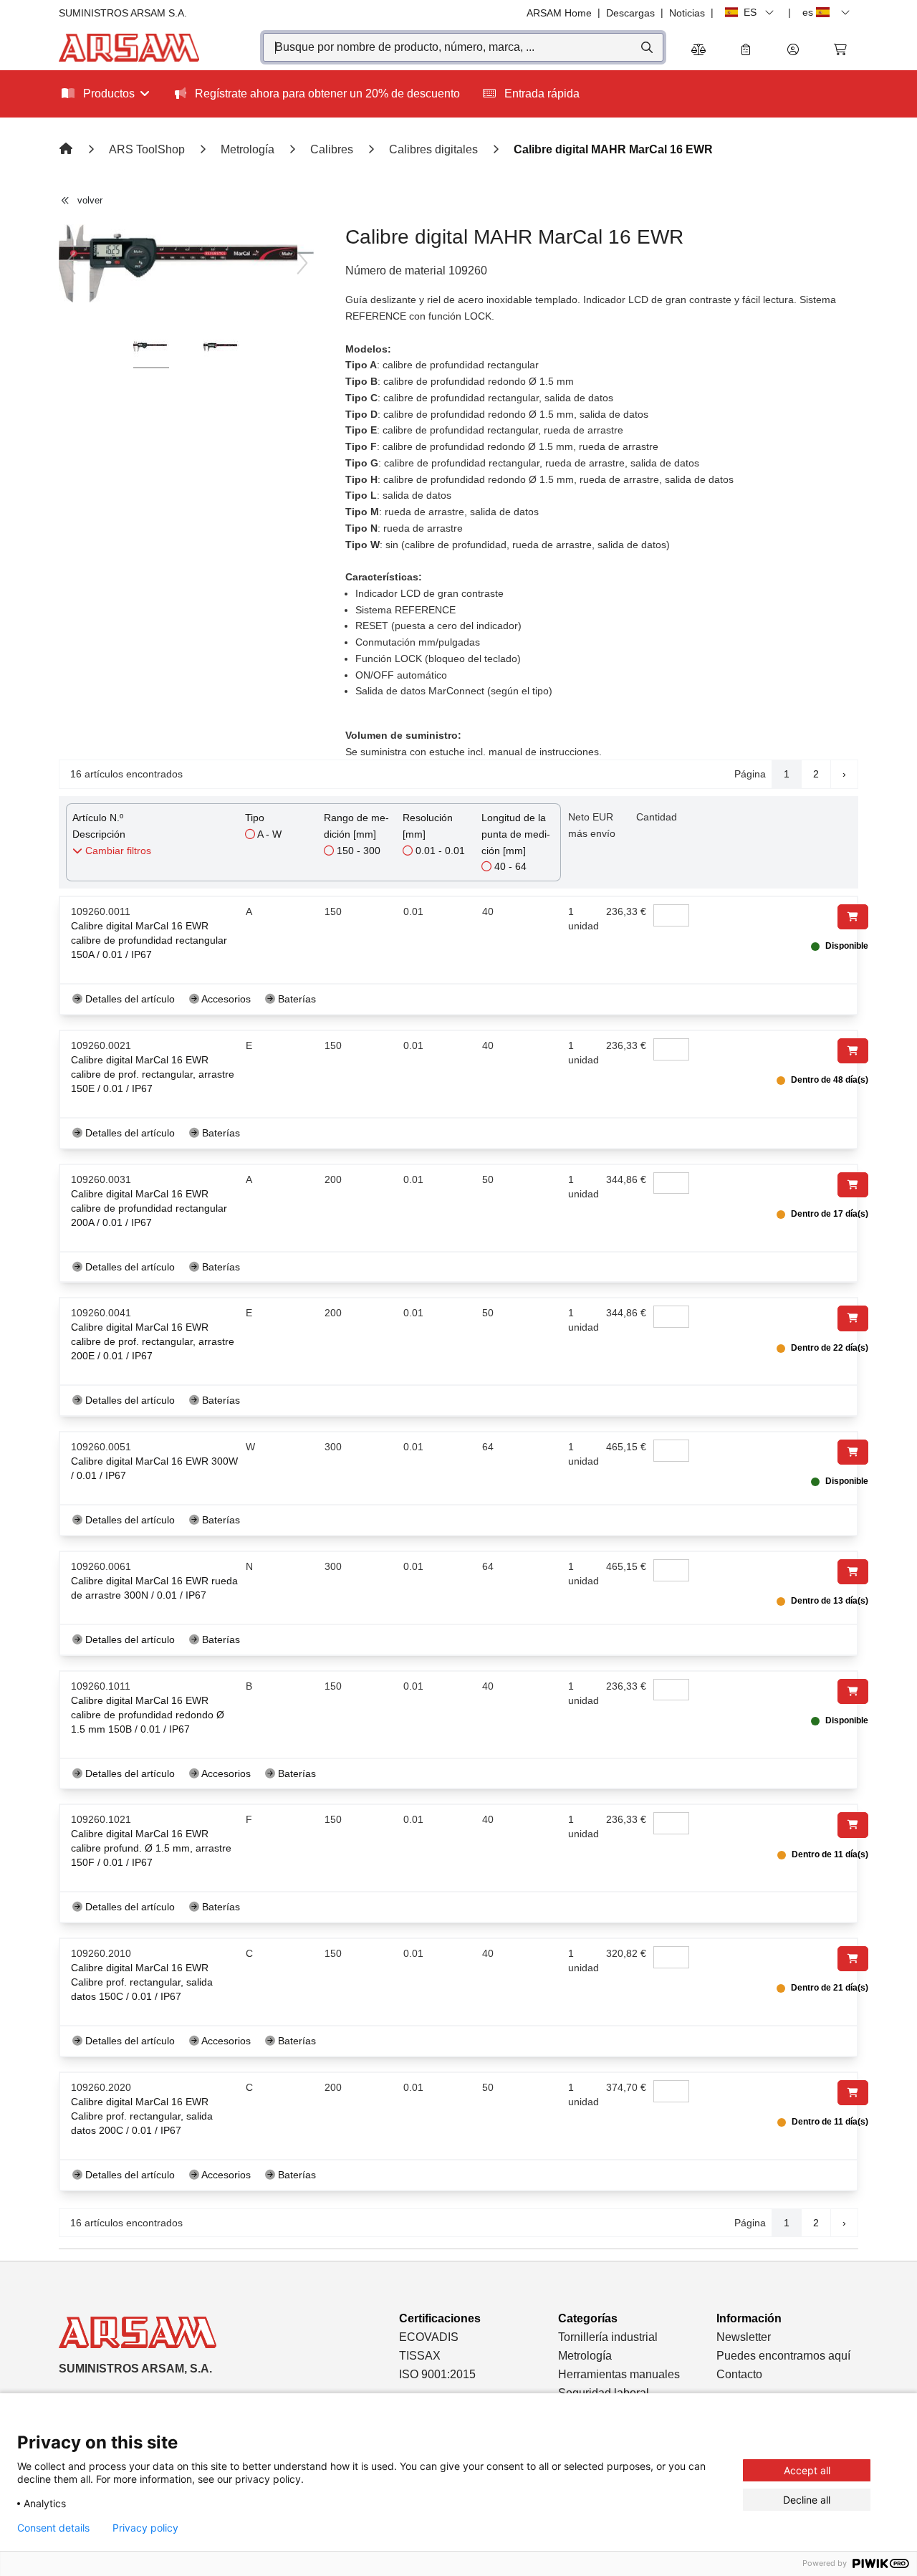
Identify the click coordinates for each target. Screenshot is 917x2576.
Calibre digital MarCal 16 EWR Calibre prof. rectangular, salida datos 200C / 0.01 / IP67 (142, 2116)
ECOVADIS (429, 2337)
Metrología (585, 2356)
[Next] (302, 263)
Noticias (687, 13)
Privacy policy (145, 2528)
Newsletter (744, 2337)
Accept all (807, 2470)
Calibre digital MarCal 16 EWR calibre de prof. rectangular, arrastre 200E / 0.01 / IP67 (153, 1341)
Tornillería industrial (608, 2337)
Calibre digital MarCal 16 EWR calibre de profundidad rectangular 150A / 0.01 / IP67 (149, 940)
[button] (793, 51)
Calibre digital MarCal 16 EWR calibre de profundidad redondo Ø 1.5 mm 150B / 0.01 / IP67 (148, 1715)
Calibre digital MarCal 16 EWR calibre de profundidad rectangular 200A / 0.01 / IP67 (149, 1208)
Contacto (739, 2374)
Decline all (807, 2500)
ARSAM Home (559, 13)
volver (90, 200)
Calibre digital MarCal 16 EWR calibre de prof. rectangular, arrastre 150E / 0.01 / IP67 (153, 1074)
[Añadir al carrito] (853, 917)
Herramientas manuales (619, 2374)
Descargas (630, 13)
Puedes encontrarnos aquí (783, 2356)
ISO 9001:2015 (437, 2374)
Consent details (53, 2528)
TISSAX (420, 2356)
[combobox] (463, 47)
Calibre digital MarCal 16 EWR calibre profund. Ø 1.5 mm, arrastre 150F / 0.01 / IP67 (151, 1848)
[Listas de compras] (746, 51)
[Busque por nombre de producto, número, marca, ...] (646, 47)
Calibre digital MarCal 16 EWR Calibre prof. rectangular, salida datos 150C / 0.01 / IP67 (142, 1982)
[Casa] (67, 149)
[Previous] (70, 263)
